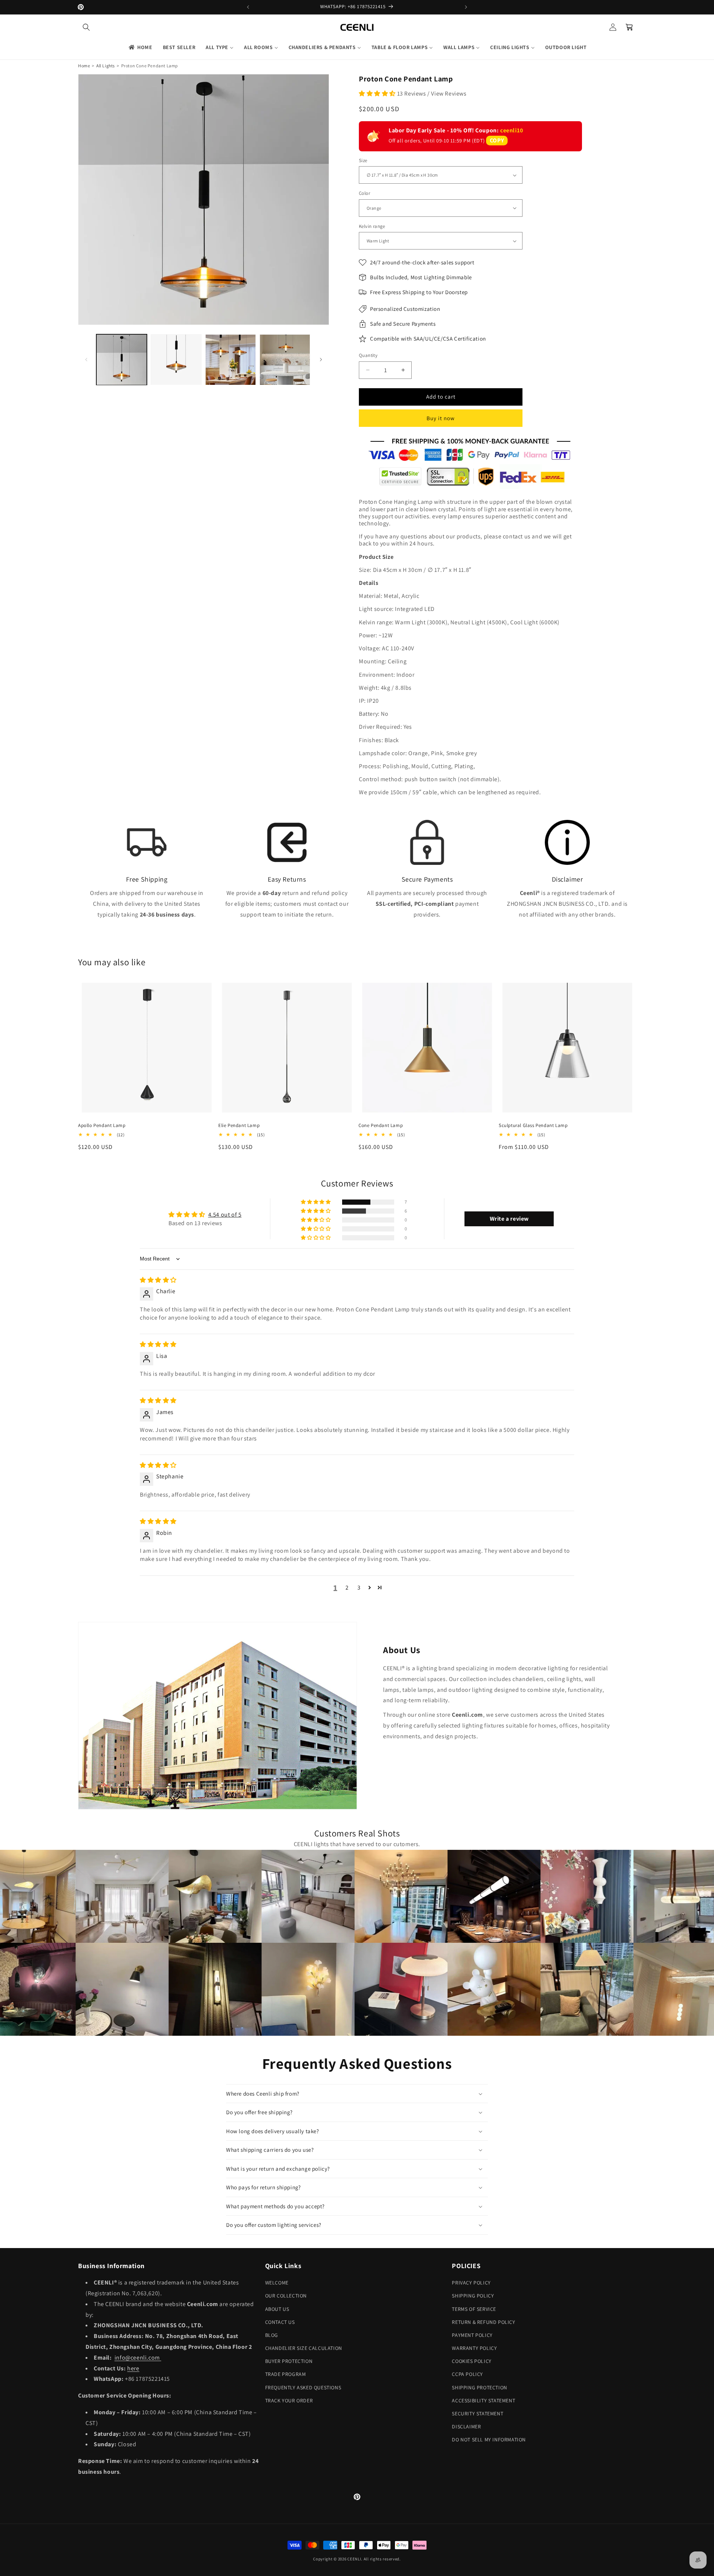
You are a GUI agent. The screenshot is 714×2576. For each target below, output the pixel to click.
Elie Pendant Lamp (239, 1126)
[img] (158, 1280)
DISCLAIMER (466, 2427)
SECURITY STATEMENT (477, 2414)
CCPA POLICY (467, 2374)
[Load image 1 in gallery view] (122, 360)
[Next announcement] (466, 7)
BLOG (272, 2335)
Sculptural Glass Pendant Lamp (533, 1126)
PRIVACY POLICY (471, 2283)
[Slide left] (86, 360)
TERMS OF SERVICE (474, 2309)
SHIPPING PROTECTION (479, 2387)
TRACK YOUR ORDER (289, 2400)
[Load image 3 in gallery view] (231, 360)
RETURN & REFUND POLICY (483, 2322)
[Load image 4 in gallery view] (285, 360)
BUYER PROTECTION (289, 2361)
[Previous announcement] (248, 7)
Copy (497, 140)
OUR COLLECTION (286, 2296)
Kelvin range (372, 226)
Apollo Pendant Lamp (102, 1126)
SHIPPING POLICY (473, 2296)
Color (364, 193)
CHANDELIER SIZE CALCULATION (304, 2348)
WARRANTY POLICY (474, 2348)
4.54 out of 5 (225, 1215)
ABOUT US (277, 2309)
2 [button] (347, 1588)
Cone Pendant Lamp (381, 1126)
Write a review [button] (509, 1219)
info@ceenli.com (138, 2358)
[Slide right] (321, 360)
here (133, 2368)
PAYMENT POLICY (472, 2335)
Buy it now (441, 418)
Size (363, 160)
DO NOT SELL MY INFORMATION (489, 2440)
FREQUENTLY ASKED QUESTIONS (303, 2387)
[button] (86, 27)
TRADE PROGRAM (286, 2374)
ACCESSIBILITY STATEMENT (483, 2400)
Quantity (368, 355)
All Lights (106, 66)
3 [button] (359, 1588)
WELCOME (277, 2283)
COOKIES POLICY (472, 2361)
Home (84, 66)
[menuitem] (140, 47)
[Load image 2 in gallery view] (176, 360)
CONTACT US (280, 2322)
